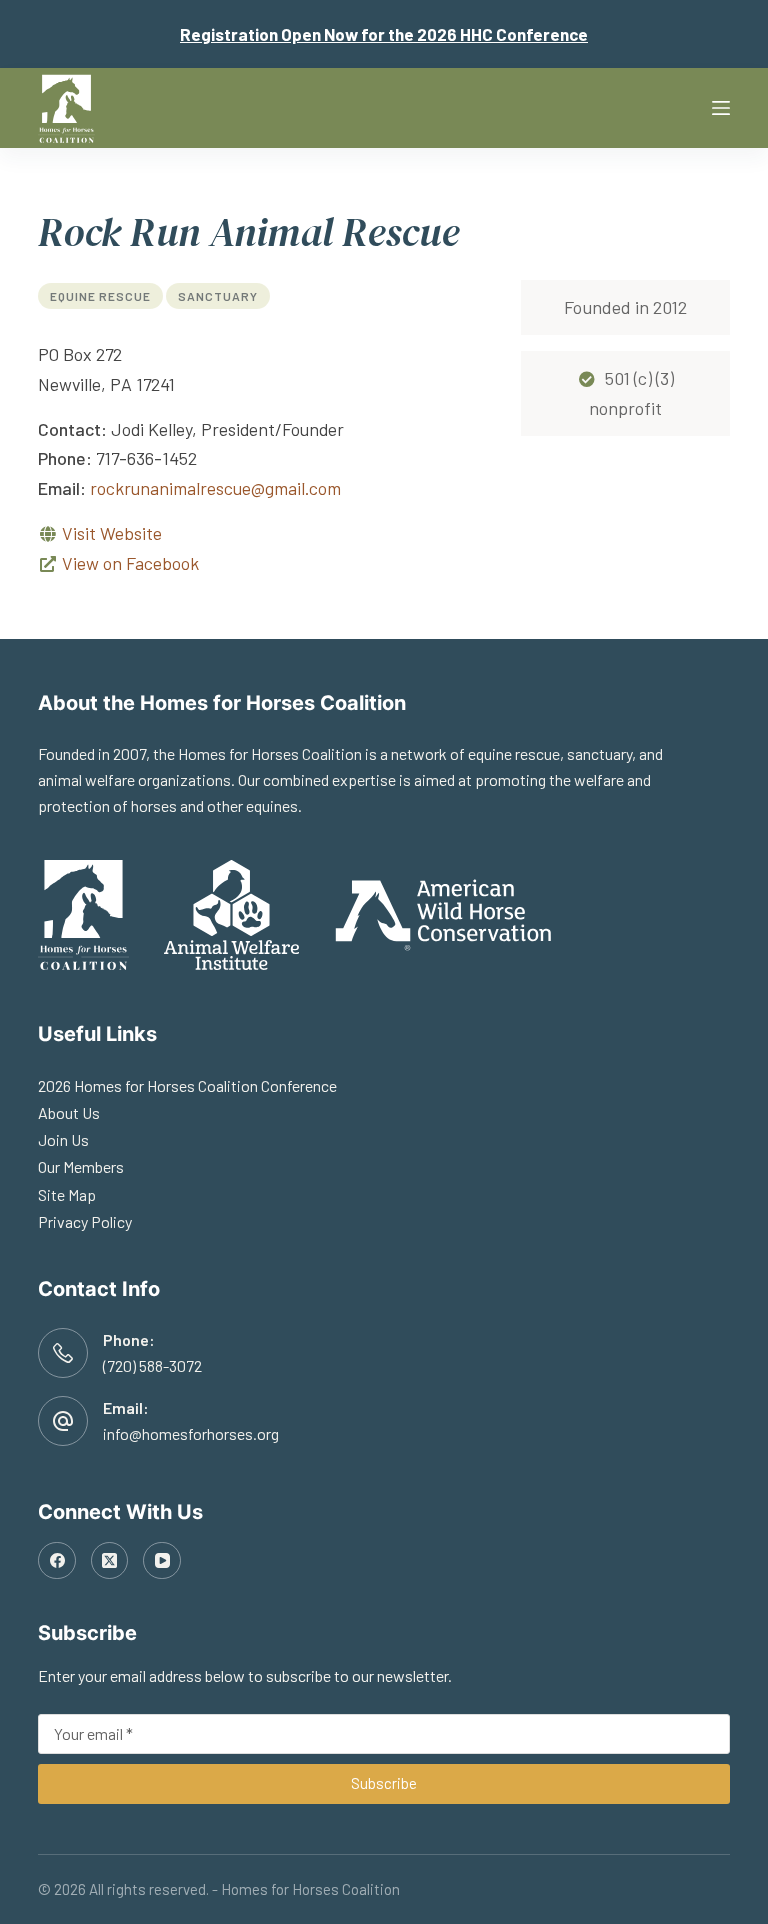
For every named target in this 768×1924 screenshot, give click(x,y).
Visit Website (112, 533)
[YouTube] (162, 1561)
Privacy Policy (85, 1221)
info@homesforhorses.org (191, 1433)
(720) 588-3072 (152, 1365)
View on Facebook (130, 563)
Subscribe (384, 1783)
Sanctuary (218, 296)
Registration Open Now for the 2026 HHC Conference (384, 34)
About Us (69, 1112)
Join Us (63, 1139)
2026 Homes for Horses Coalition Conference (187, 1085)
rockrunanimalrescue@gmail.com (215, 488)
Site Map (67, 1194)
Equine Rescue (100, 296)
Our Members (81, 1166)
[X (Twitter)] (110, 1561)
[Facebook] (57, 1561)
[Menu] (721, 108)
